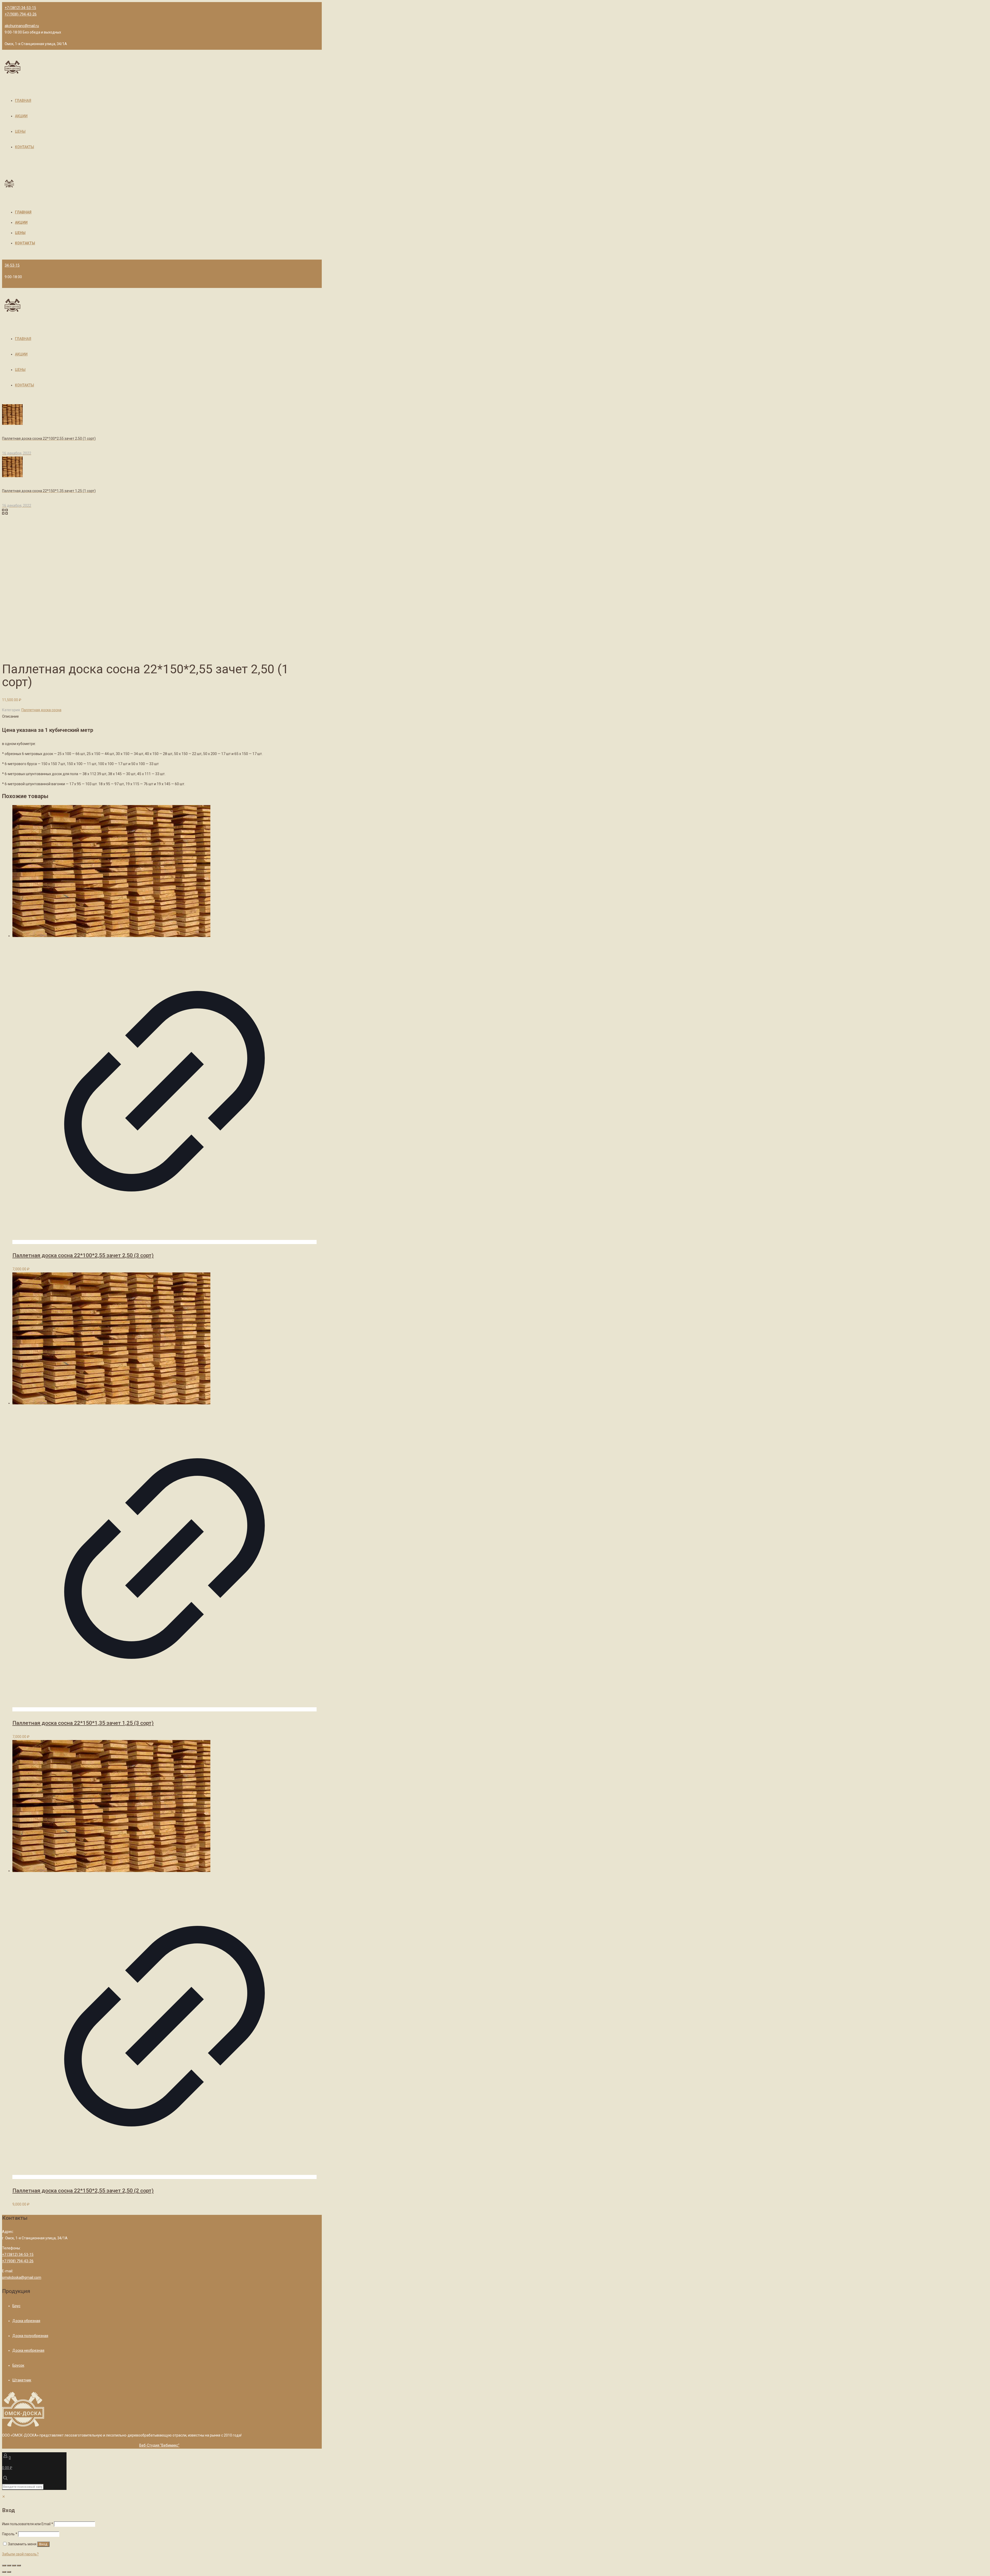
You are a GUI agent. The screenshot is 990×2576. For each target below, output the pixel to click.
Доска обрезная (26, 2321)
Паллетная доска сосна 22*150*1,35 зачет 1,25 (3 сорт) (83, 1723)
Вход (43, 2544)
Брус (16, 2306)
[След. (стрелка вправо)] (9, 2572)
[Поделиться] (9, 2565)
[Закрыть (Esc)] (4, 2565)
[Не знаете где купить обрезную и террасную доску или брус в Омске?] (13, 69)
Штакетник (22, 2380)
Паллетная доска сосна (41, 710)
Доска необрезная (28, 2350)
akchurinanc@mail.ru (22, 26)
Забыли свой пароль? (20, 2554)
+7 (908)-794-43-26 (21, 14)
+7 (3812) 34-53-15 (20, 8)
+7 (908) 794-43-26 (18, 2261)
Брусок (18, 2365)
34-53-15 (12, 265)
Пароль (10, 2534)
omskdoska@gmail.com (22, 2277)
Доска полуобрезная (30, 2336)
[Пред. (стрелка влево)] (4, 2572)
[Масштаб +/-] (19, 2565)
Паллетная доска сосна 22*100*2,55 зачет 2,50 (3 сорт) (83, 1255)
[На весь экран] (14, 2565)
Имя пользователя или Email (28, 2524)
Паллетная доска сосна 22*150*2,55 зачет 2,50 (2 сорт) (83, 2191)
